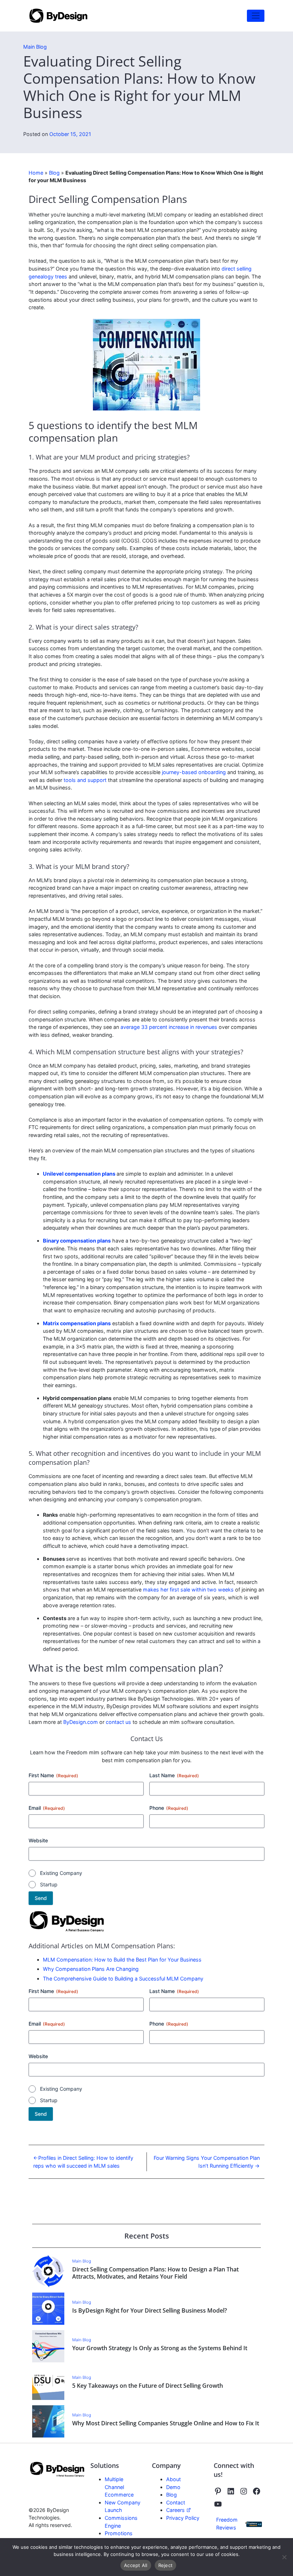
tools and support (85, 780)
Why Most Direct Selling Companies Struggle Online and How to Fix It (166, 2423)
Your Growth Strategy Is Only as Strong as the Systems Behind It (160, 2348)
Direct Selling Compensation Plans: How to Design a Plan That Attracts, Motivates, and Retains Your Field (155, 2273)
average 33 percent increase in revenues (169, 1027)
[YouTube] (218, 2504)
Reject (166, 2565)
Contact (176, 2502)
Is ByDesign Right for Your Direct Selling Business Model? (150, 2310)
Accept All (136, 2565)
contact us (118, 1722)
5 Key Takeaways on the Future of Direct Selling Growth (148, 2386)
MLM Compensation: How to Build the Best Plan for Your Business (122, 1960)
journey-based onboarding (194, 772)
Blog (54, 173)
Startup (49, 1884)
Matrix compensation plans (77, 1323)
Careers (176, 2510)
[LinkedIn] (231, 2491)
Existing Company (61, 1873)
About (173, 2479)
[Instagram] (244, 2491)
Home (36, 173)
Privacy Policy (183, 2518)
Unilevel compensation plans (79, 1174)
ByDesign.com (81, 1722)
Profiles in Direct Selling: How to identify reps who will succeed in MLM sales (83, 2162)
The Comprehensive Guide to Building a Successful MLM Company (123, 1979)
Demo (173, 2487)
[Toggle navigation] (256, 16)
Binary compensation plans (77, 1241)
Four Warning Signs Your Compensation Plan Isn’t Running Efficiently (207, 2162)
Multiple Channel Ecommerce (119, 2487)
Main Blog (35, 47)
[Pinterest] (218, 2491)
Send (41, 1898)
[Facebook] (257, 2491)
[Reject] (284, 2557)
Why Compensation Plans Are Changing (91, 1969)
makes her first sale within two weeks (188, 1590)
